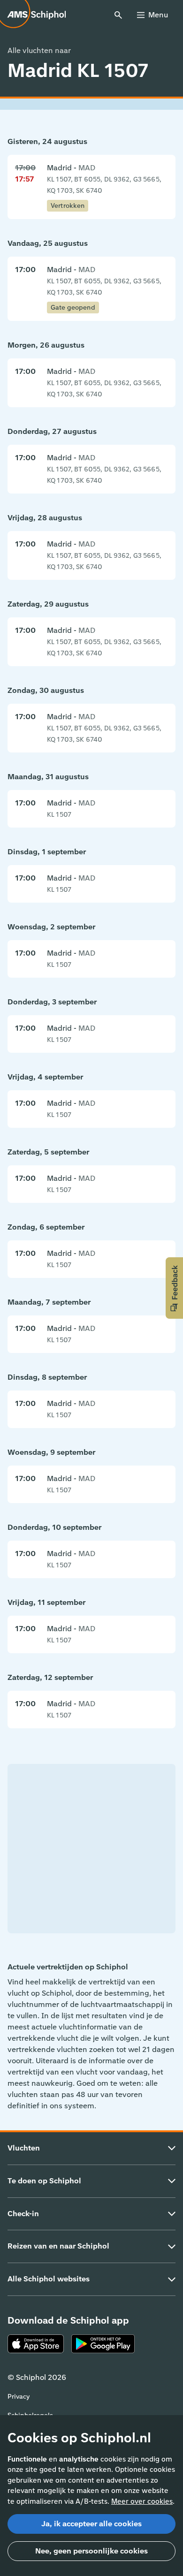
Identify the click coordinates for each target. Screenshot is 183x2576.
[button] (174, 1288)
